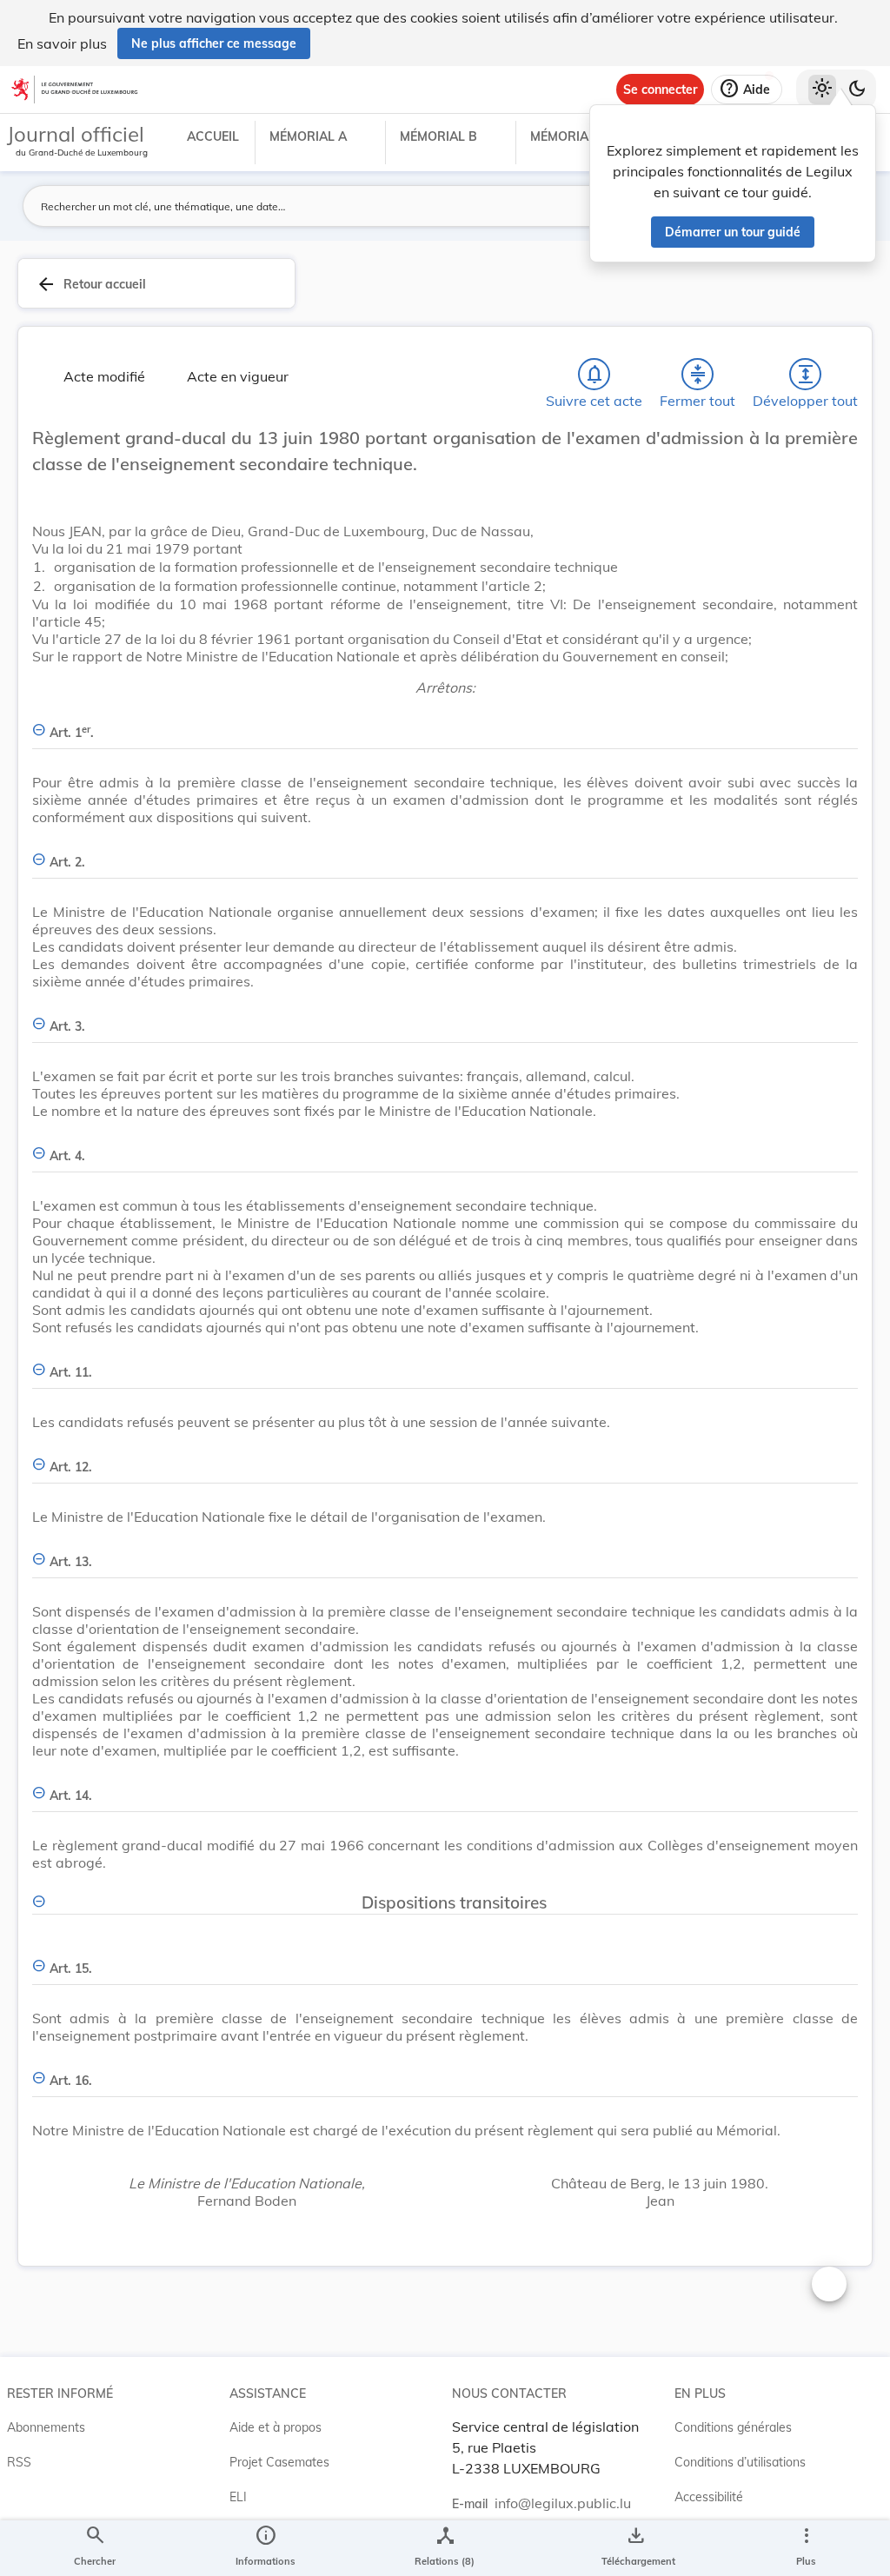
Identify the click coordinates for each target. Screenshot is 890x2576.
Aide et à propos (276, 2427)
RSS (19, 2462)
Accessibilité (709, 2497)
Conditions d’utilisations (740, 2462)
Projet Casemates (279, 2462)
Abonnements (46, 2427)
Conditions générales (733, 2427)
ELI (238, 2497)
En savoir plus (62, 43)
